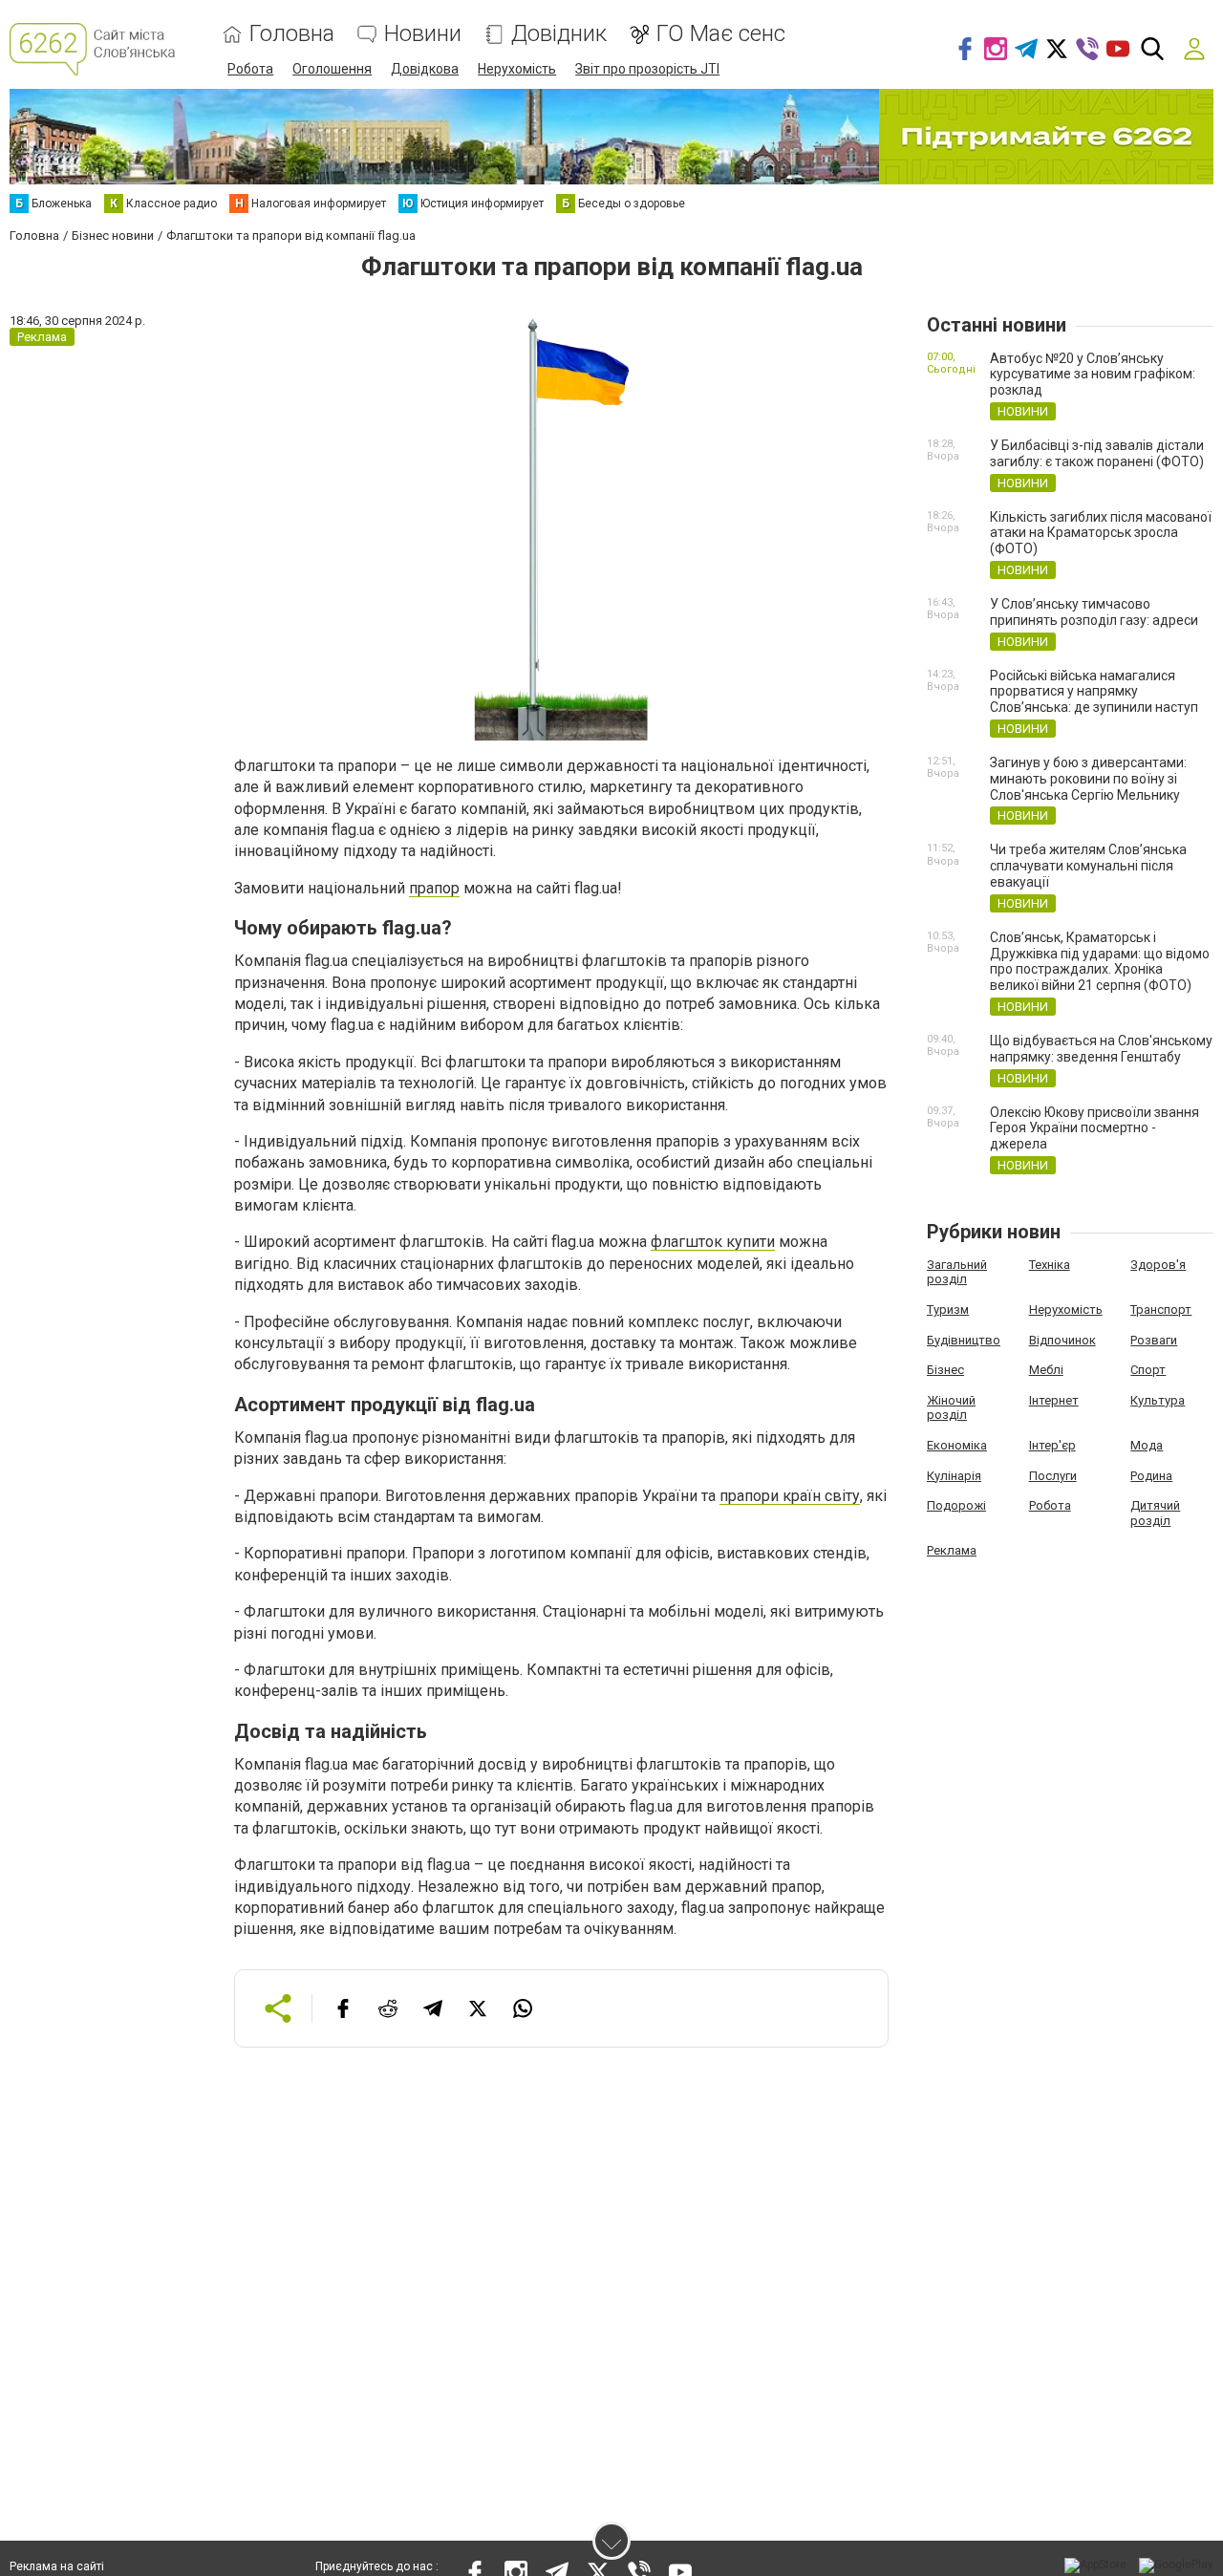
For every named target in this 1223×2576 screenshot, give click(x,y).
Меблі (1046, 1370)
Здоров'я (1158, 1265)
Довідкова (425, 69)
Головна (292, 34)
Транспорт (1161, 1309)
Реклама (952, 1550)
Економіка (957, 1445)
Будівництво (964, 1340)
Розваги (1154, 1340)
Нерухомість (517, 69)
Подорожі (956, 1505)
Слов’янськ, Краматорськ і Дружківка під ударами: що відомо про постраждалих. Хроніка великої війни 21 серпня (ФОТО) (1100, 961)
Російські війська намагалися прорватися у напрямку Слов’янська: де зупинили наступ (1094, 692)
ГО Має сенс (721, 34)
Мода (1147, 1445)
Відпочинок (1062, 1340)
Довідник (559, 34)
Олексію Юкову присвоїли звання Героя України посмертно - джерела (1094, 1128)
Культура (1158, 1400)
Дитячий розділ (1155, 1513)
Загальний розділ (957, 1272)
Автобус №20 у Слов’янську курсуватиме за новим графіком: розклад (1093, 375)
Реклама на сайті (57, 2566)
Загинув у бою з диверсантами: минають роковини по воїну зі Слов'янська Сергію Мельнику (1088, 779)
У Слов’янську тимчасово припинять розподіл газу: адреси (1094, 612)
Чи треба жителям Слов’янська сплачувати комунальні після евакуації (1088, 866)
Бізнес (945, 1370)
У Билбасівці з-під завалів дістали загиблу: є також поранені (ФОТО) (1097, 453)
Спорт (1148, 1370)
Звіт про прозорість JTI (647, 69)
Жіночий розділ (951, 1408)
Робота (250, 69)
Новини (423, 34)
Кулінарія (954, 1476)
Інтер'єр (1052, 1445)
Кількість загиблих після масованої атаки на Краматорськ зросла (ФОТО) (1101, 533)
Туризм (948, 1309)
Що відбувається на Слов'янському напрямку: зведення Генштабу (1101, 1049)
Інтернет (1054, 1400)
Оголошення (332, 69)
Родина (1151, 1476)
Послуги (1053, 1476)
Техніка (1050, 1265)
